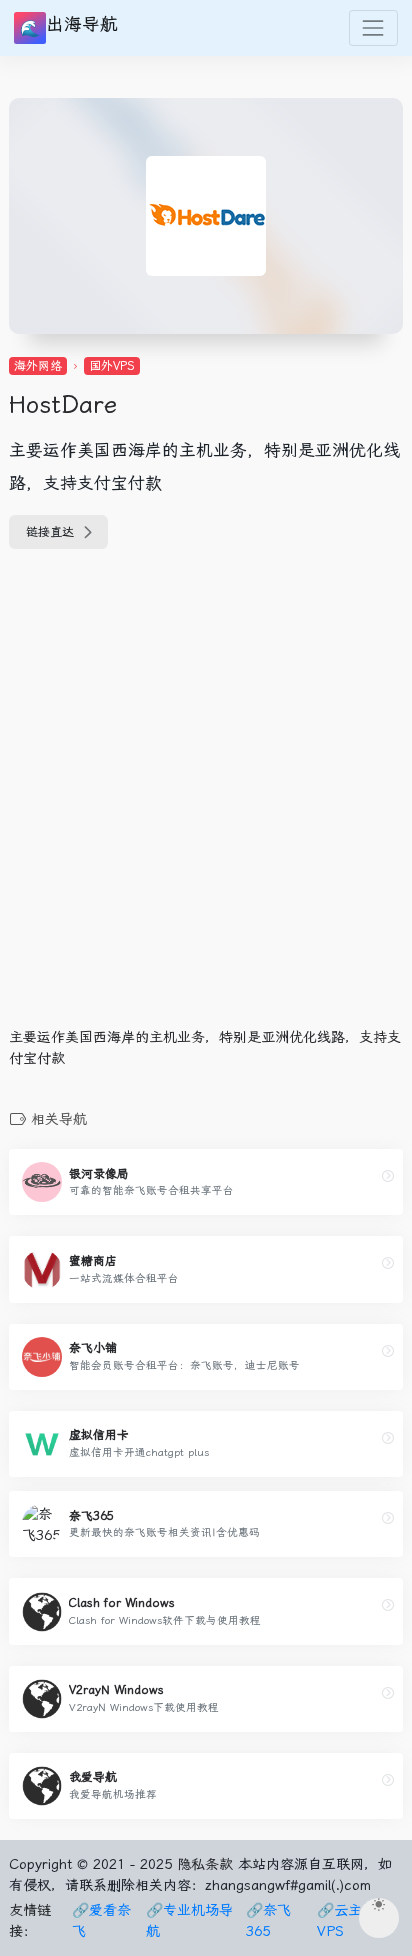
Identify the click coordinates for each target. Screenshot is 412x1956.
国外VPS (112, 366)
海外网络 (38, 366)
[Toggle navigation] (373, 27)
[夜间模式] (379, 1918)
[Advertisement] (206, 800)
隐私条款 (205, 1864)
